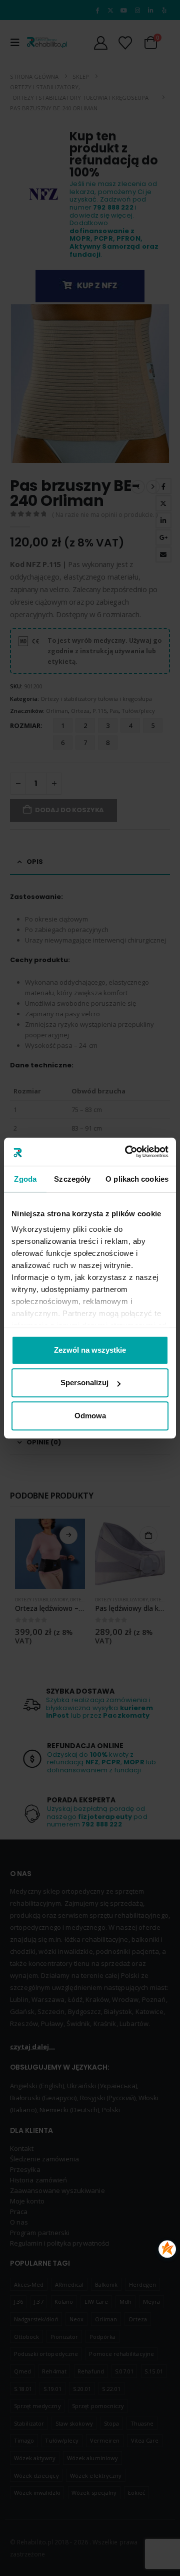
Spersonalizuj (84, 1383)
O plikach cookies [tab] (137, 1179)
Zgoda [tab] (25, 1179)
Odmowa (90, 1416)
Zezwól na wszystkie (90, 1350)
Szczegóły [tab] (72, 1179)
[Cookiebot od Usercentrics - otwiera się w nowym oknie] (127, 1152)
